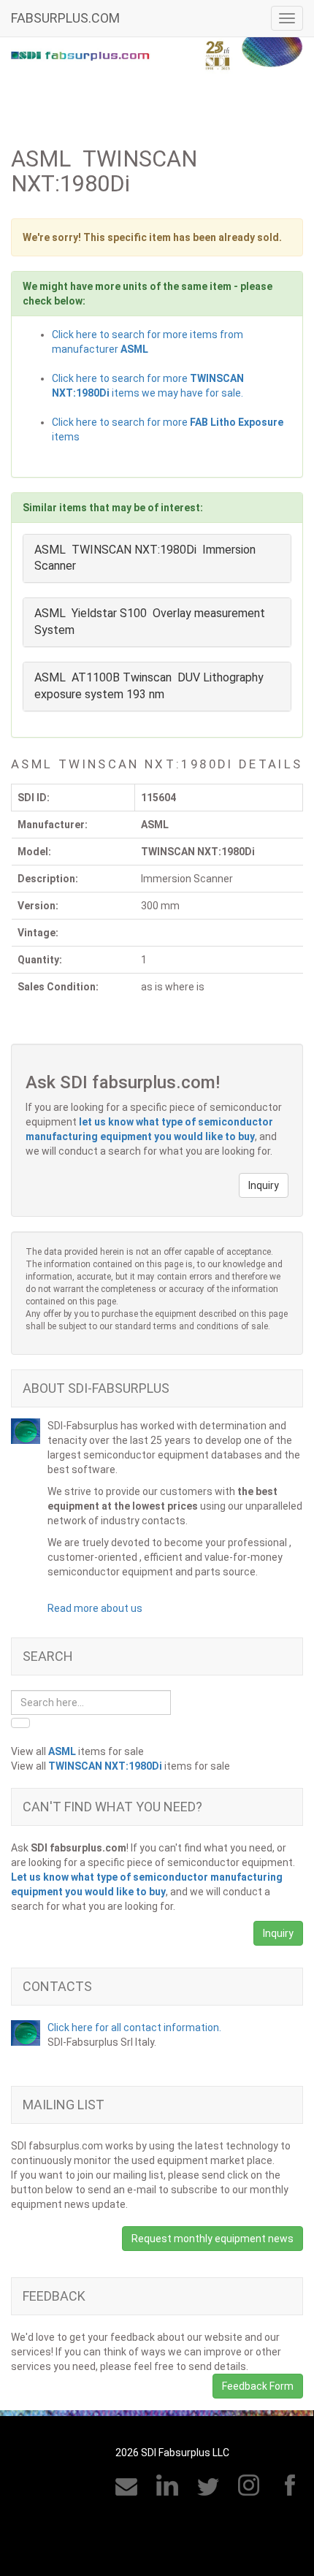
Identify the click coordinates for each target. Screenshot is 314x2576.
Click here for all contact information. (134, 2027)
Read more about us (95, 1608)
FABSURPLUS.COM (65, 18)
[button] (264, 1185)
